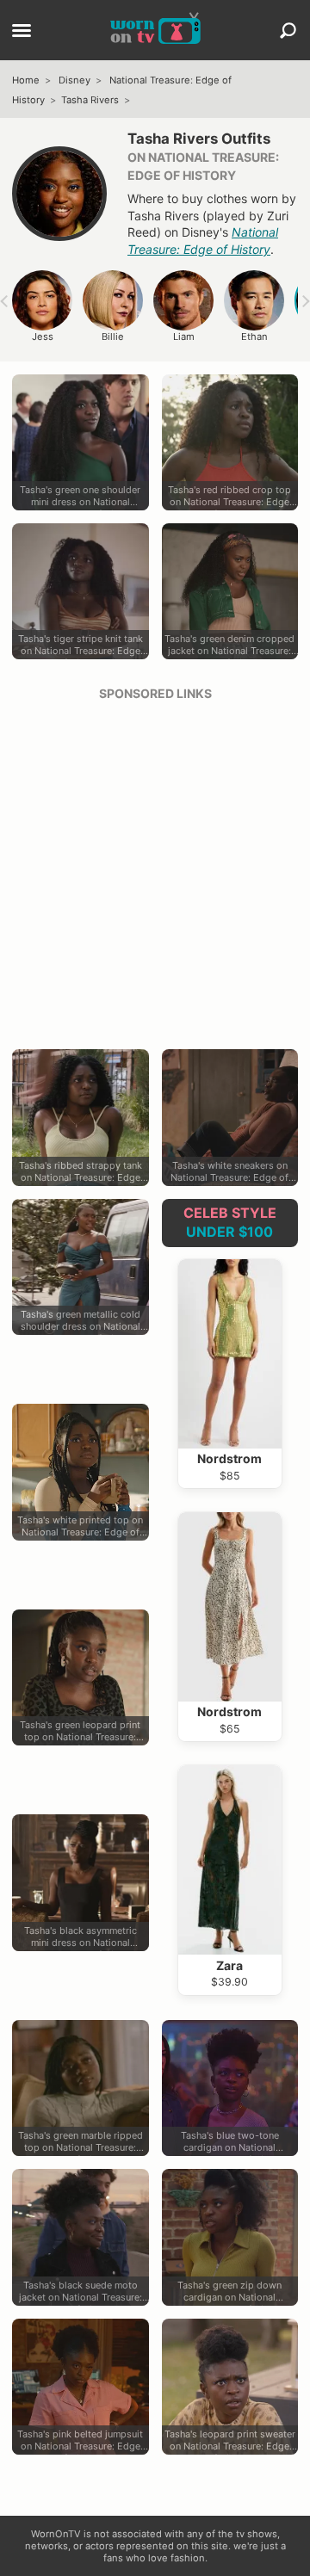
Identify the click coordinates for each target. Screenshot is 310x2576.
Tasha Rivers (90, 100)
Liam (184, 337)
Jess (43, 337)
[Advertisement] (155, 869)
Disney (74, 80)
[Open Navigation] (22, 32)
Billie (113, 337)
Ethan (254, 337)
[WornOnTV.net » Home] (155, 30)
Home (26, 80)
